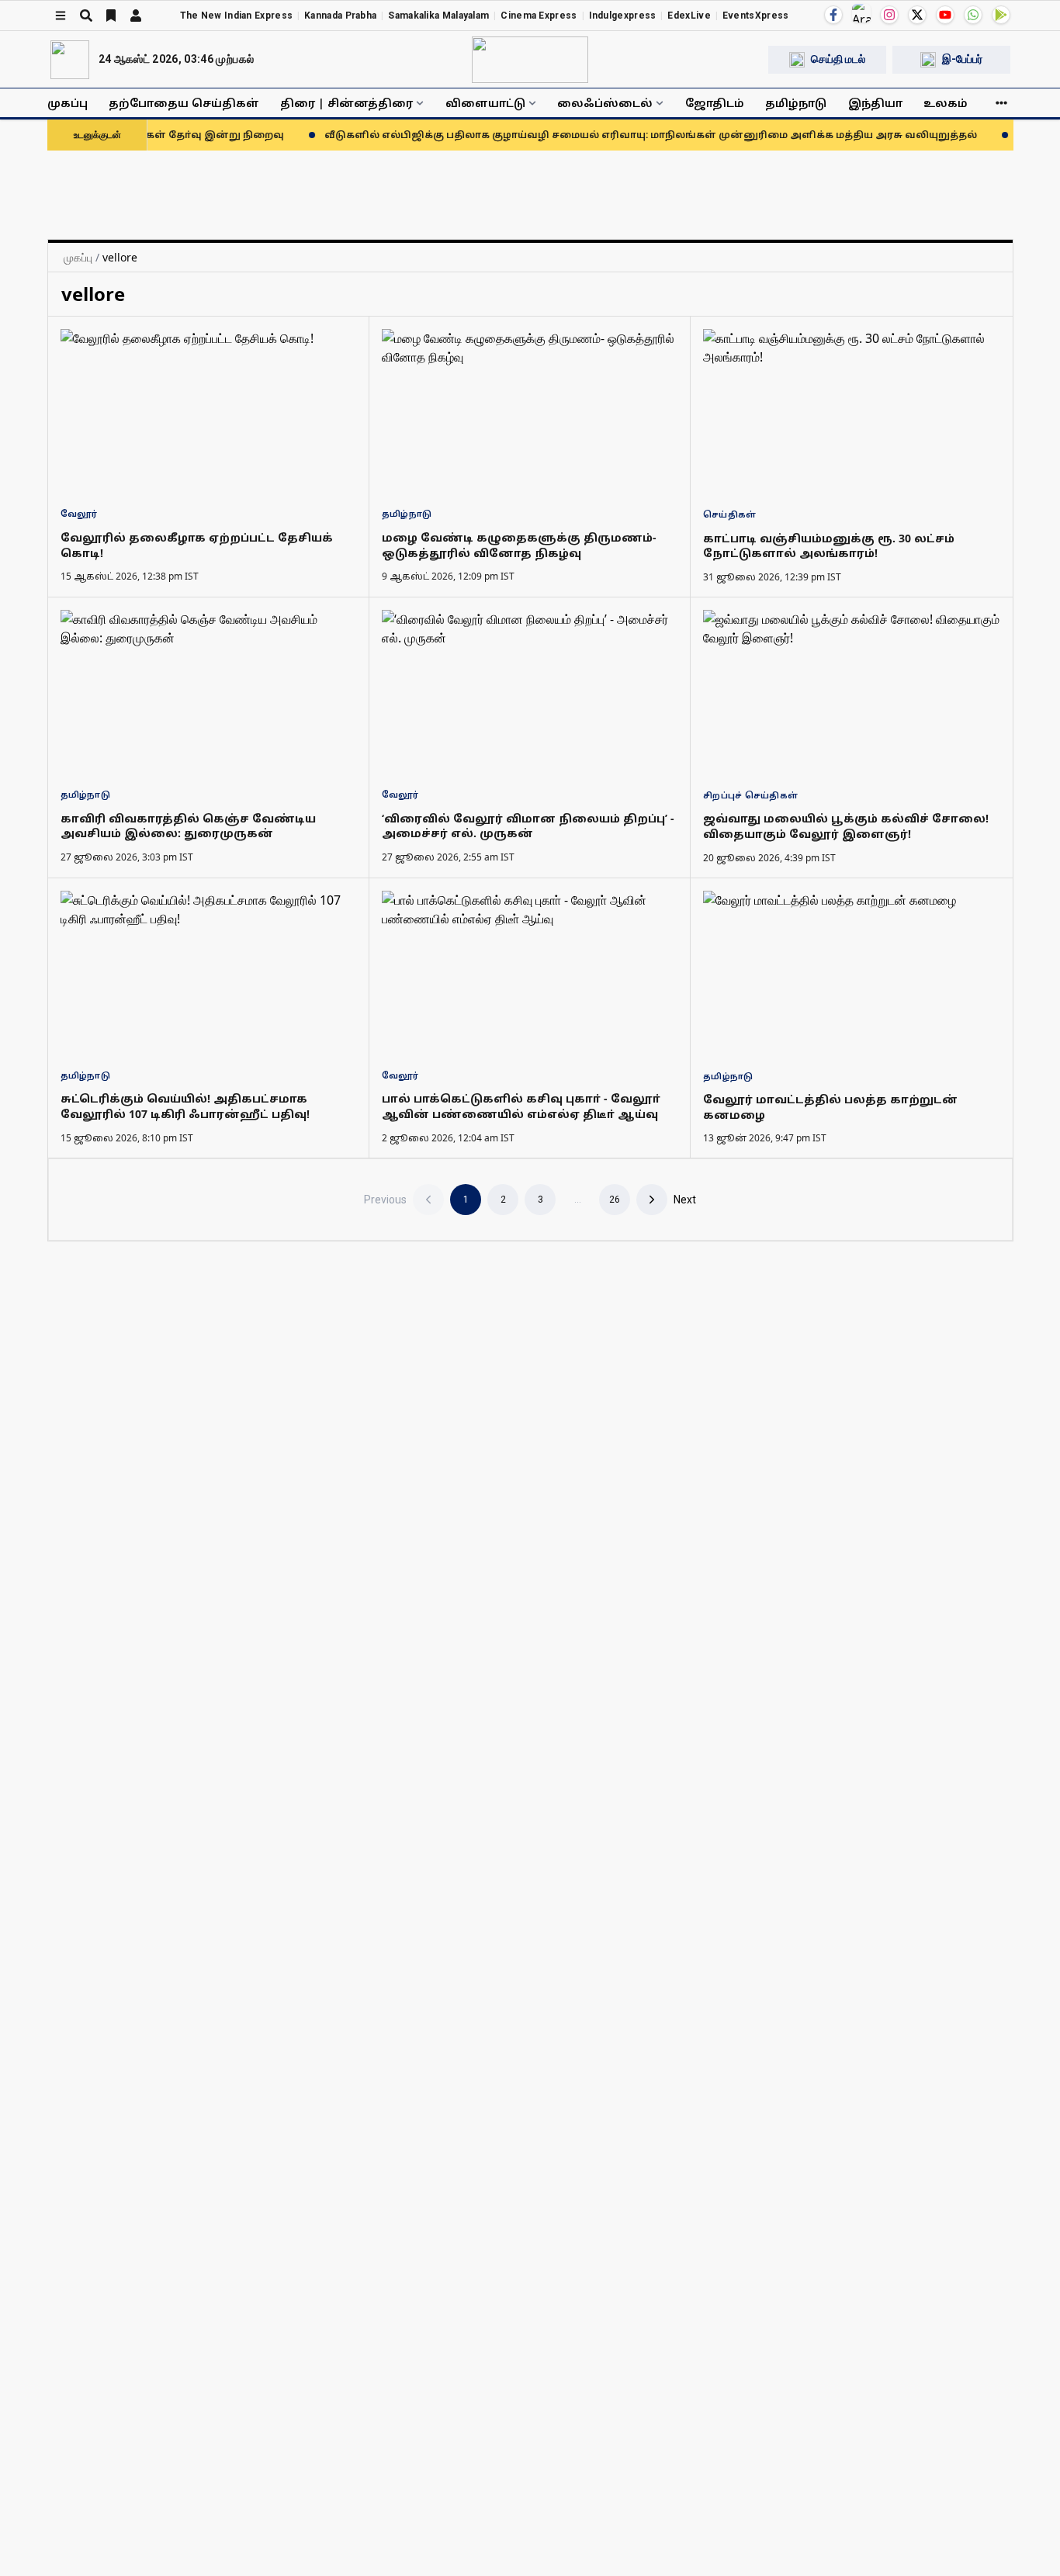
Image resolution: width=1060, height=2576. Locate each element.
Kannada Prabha (340, 16)
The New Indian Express (237, 16)
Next (685, 1200)
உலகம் (946, 103)
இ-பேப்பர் (962, 59)
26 (615, 1200)
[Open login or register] (136, 16)
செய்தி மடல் (838, 59)
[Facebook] (833, 15)
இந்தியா (875, 103)
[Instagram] (889, 15)
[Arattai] (861, 13)
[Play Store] (1001, 15)
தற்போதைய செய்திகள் (184, 103)
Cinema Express (539, 16)
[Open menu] (61, 16)
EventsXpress (756, 16)
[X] (917, 15)
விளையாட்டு (485, 103)
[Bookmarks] (111, 16)
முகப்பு (68, 103)
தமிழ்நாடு (796, 103)
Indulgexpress (623, 16)
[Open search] (86, 16)
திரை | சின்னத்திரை (346, 103)
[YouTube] (945, 15)
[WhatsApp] (973, 15)
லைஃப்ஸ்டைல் (605, 103)
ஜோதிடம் (715, 103)
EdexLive (689, 16)
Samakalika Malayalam (438, 16)
